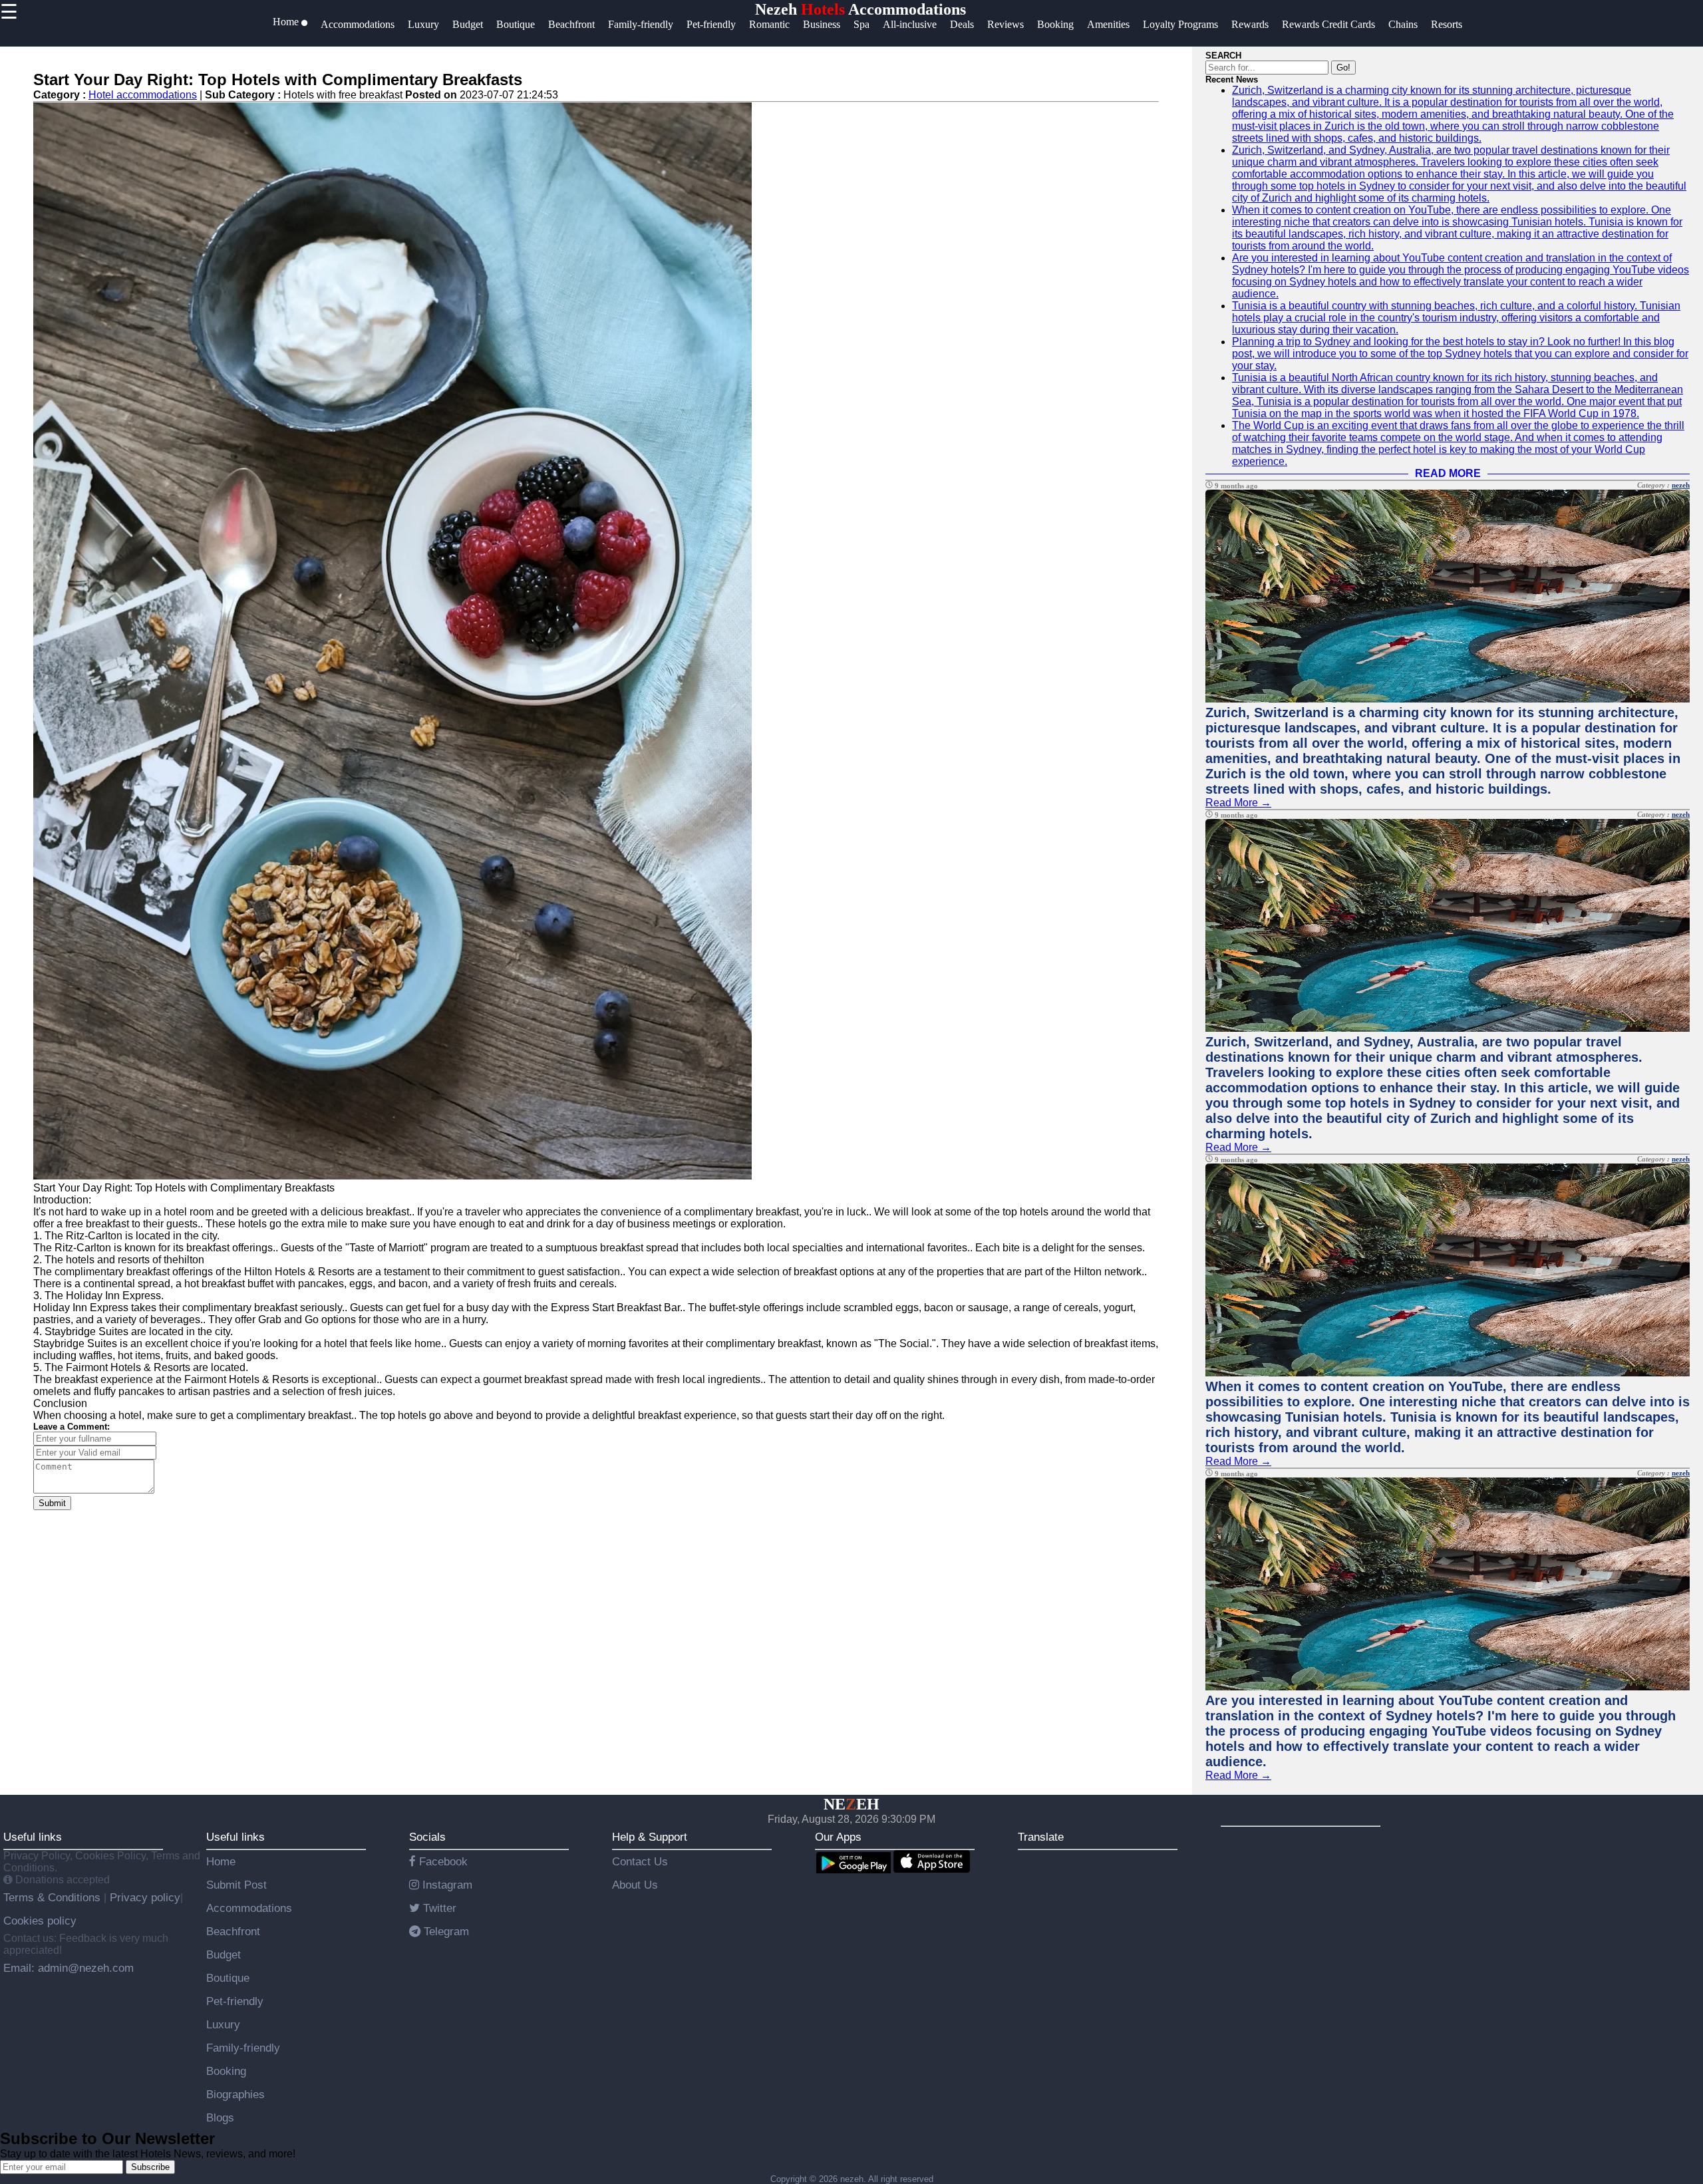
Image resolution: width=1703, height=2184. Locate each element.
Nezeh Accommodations (860, 9)
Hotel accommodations (143, 95)
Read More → (1238, 803)
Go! (1343, 68)
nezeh (1681, 485)
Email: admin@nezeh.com (69, 1968)
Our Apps (838, 1837)
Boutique (228, 1978)
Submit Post (236, 1885)
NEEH (851, 1804)
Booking (226, 2071)
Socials (427, 1837)
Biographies (235, 2094)
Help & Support (650, 1837)
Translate (1041, 1837)
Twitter (438, 1908)
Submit (52, 1503)
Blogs (220, 2117)
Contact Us (640, 1861)
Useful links (33, 1837)
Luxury (223, 2024)
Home (221, 1861)
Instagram (446, 1885)
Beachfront (233, 1931)
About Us (635, 1885)
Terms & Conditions (54, 1897)
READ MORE (1448, 473)
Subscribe (150, 2167)
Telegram (445, 1931)
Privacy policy (143, 1897)
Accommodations (249, 1908)
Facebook (442, 1861)
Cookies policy (40, 1921)
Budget (224, 1954)
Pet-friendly (235, 2001)
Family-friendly (243, 2048)
